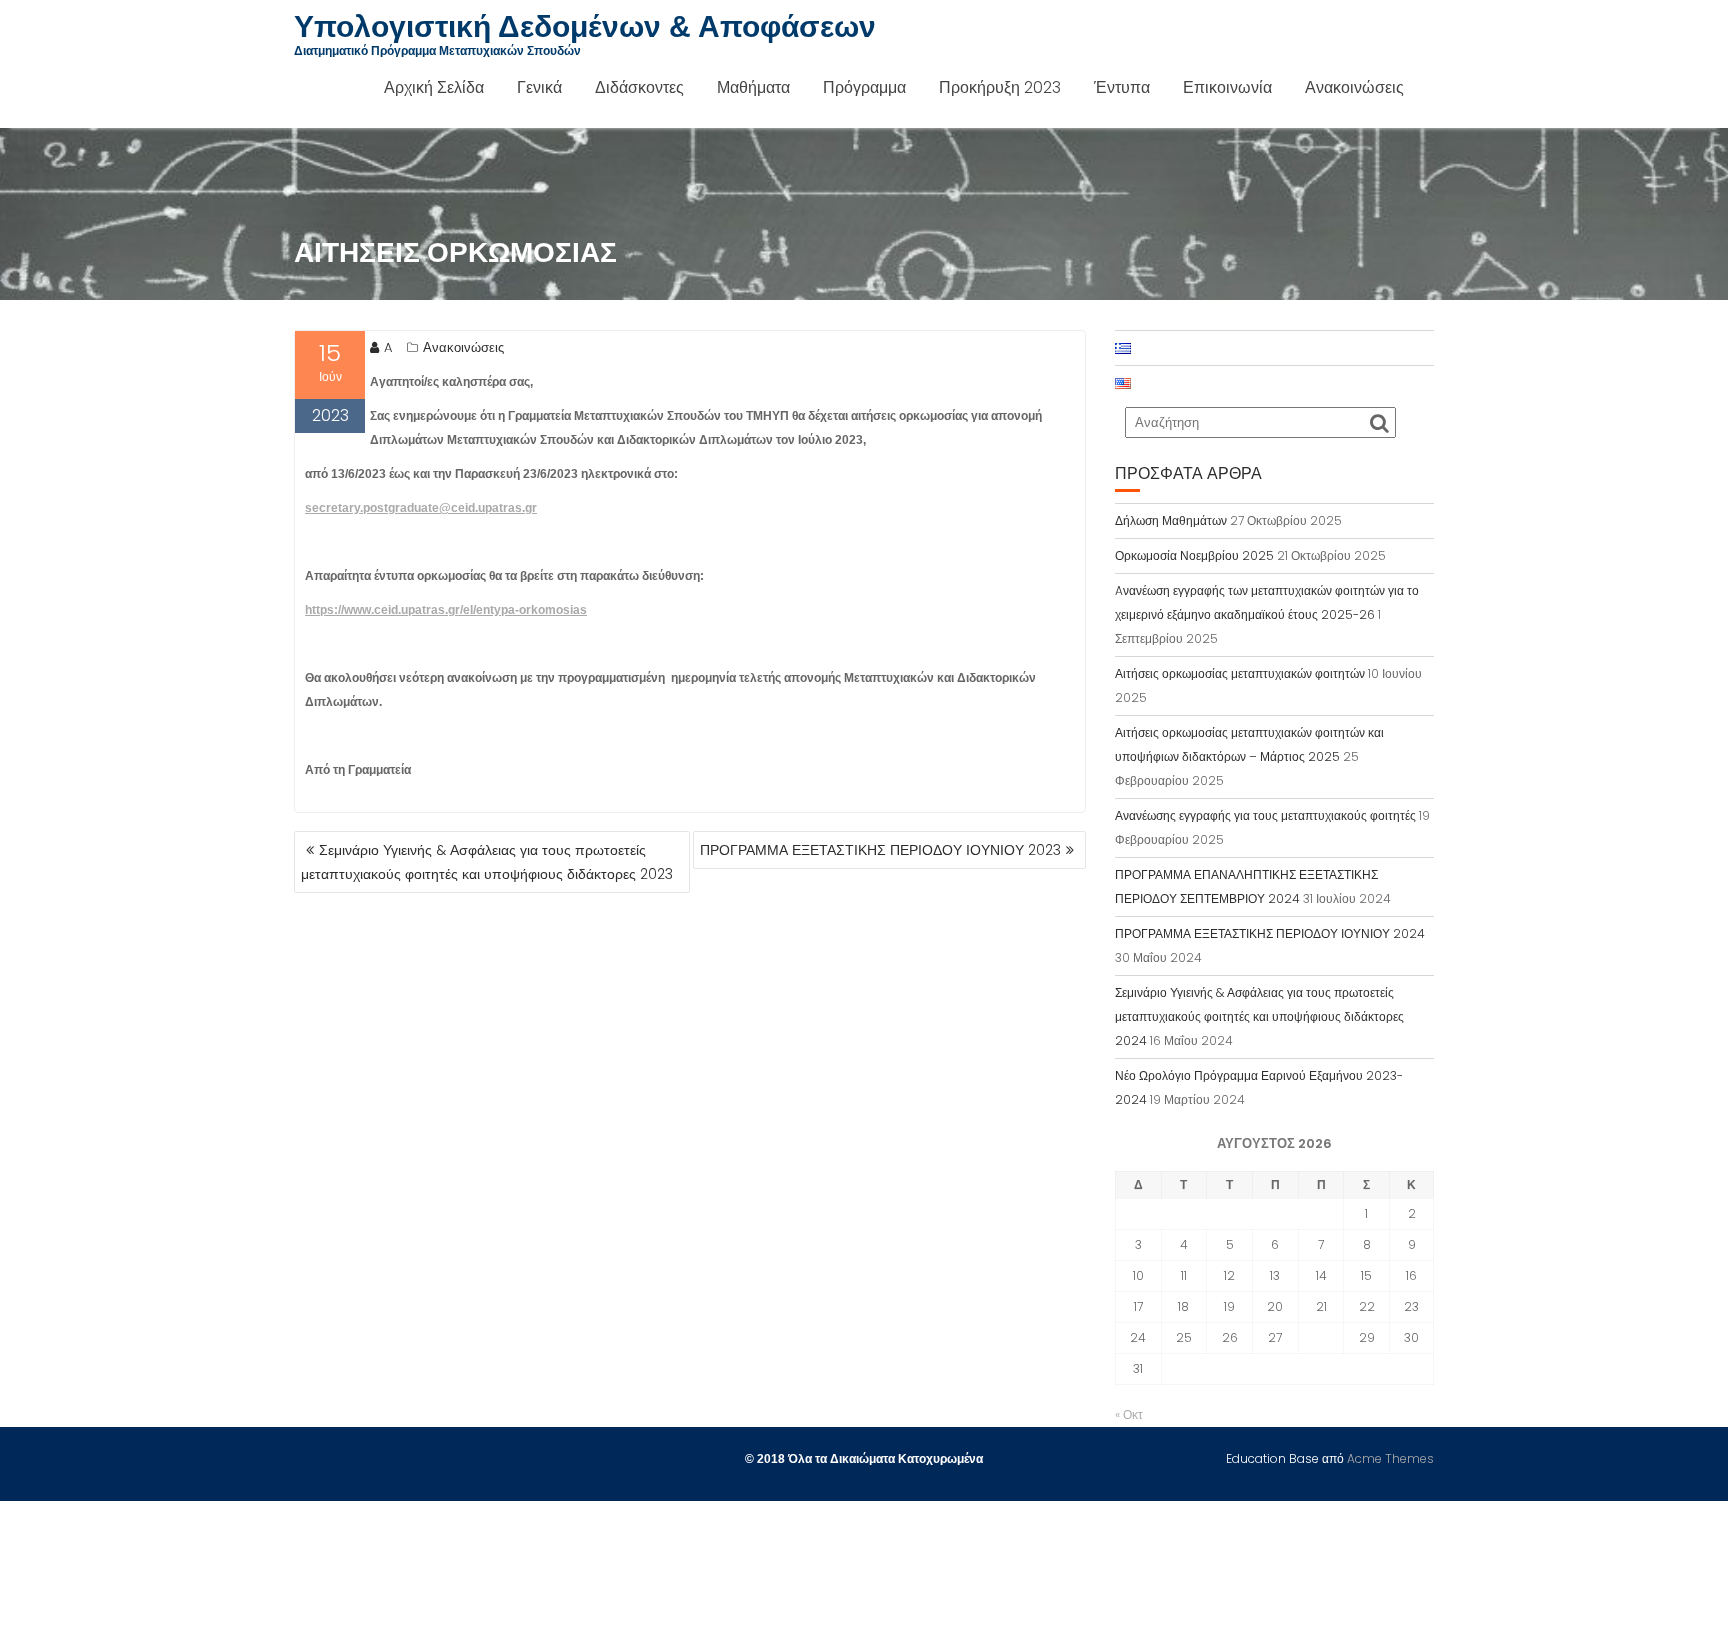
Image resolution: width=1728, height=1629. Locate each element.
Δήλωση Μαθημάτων (1171, 520)
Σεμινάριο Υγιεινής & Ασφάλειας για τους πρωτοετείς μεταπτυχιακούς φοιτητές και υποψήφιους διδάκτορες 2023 (487, 862)
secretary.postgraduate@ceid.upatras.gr (421, 508)
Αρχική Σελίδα (434, 87)
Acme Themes (1390, 1458)
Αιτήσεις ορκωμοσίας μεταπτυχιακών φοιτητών (1240, 673)
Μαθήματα (753, 87)
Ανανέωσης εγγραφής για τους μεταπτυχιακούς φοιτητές (1265, 815)
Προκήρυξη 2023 (1000, 87)
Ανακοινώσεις (1354, 87)
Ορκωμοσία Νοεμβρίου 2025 (1194, 555)
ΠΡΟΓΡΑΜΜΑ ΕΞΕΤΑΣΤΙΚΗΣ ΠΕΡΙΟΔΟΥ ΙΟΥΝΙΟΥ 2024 (1270, 933)
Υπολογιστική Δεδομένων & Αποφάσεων (585, 26)
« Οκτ (1129, 1414)
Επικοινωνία (1227, 87)
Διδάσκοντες (639, 87)
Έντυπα (1122, 87)
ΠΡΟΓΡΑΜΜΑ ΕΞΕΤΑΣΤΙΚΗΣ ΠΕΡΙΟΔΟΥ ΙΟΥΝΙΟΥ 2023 (880, 850)
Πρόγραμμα (864, 87)
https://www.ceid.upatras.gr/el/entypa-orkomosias (446, 610)
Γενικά (539, 87)
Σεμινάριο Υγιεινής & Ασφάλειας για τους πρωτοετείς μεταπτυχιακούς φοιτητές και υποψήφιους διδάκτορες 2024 (1259, 1016)
